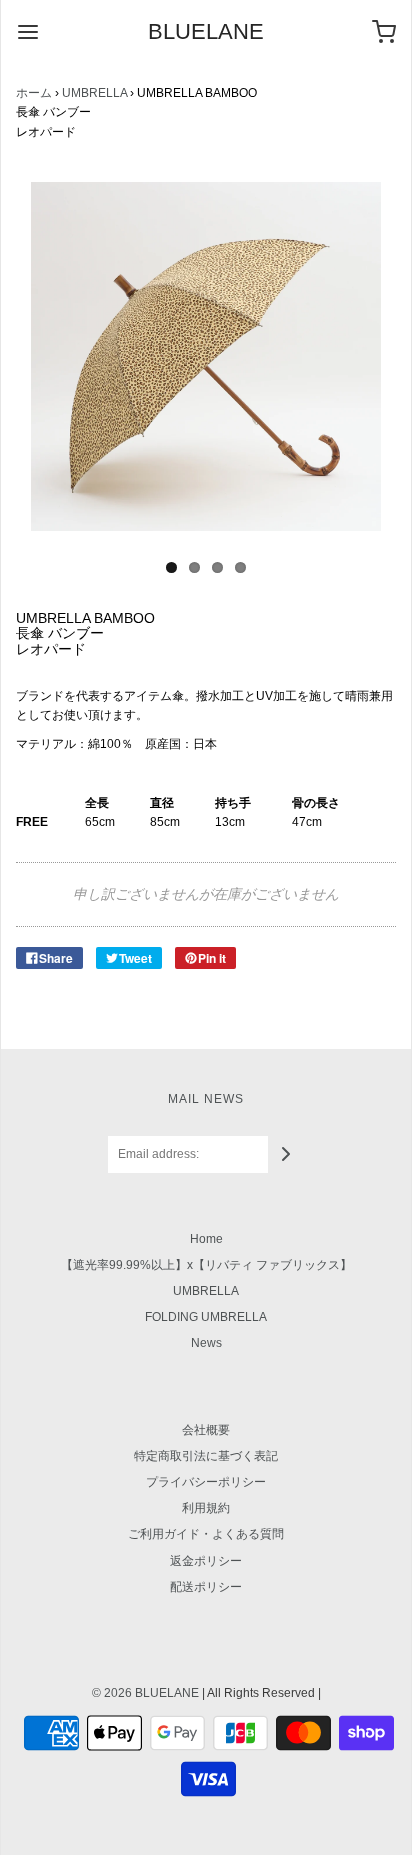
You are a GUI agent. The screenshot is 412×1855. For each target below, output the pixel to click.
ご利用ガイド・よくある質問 (206, 1534)
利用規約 (206, 1508)
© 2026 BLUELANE (145, 1693)
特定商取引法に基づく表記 (206, 1456)
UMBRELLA (94, 93)
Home (206, 1239)
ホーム (34, 93)
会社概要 (206, 1430)
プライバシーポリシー (206, 1482)
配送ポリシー (206, 1587)
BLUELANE (206, 32)
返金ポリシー (206, 1561)
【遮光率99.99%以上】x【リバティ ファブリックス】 (206, 1265)
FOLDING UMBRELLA (206, 1317)
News (206, 1343)
